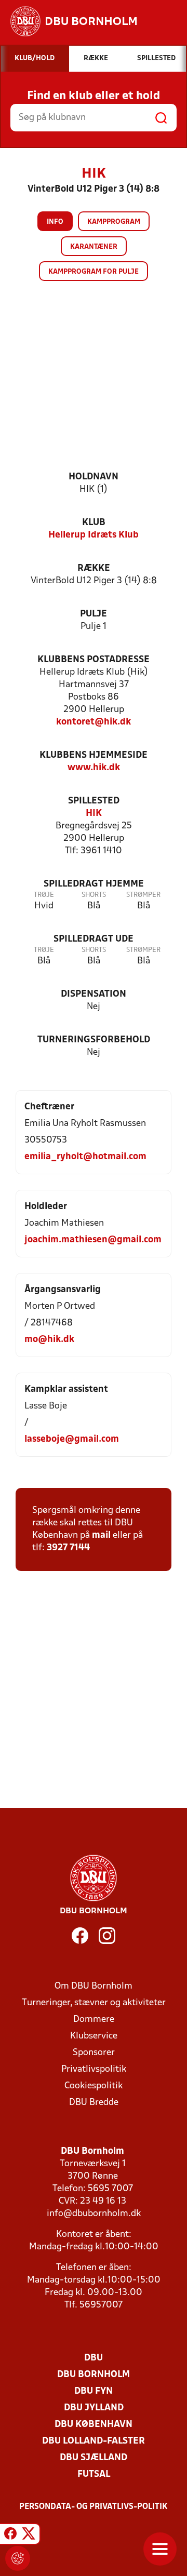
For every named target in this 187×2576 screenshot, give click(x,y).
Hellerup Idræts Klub (94, 535)
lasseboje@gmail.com (72, 1439)
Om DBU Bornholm (94, 1986)
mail (101, 1535)
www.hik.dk (94, 768)
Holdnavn (94, 477)
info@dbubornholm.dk (94, 2214)
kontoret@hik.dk (94, 722)
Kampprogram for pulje (94, 272)
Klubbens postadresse (94, 660)
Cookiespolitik (94, 2086)
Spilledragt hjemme (94, 884)
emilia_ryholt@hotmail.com (85, 1157)
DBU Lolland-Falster (94, 2441)
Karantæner (94, 247)
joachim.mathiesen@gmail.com (93, 1240)
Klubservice (94, 2036)
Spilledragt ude (94, 939)
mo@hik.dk (49, 1340)
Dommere (94, 2020)
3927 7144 (68, 1548)
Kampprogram (114, 222)
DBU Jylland (94, 2408)
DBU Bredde (94, 2103)
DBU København (94, 2425)
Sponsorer (94, 2053)
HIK (94, 814)
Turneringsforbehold (94, 1040)
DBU (94, 2358)
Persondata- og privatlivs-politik (94, 2507)
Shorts (94, 895)
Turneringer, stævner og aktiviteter (94, 2003)
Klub (94, 523)
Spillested (94, 801)
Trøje (44, 895)
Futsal (94, 2474)
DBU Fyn (94, 2391)
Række (94, 568)
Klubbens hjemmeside (94, 755)
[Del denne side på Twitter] (29, 2535)
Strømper (143, 895)
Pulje (94, 614)
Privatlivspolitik (94, 2069)
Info (55, 222)
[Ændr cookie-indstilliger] (18, 2558)
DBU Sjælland (94, 2458)
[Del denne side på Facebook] (10, 2535)
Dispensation (94, 994)
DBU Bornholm (94, 2375)
